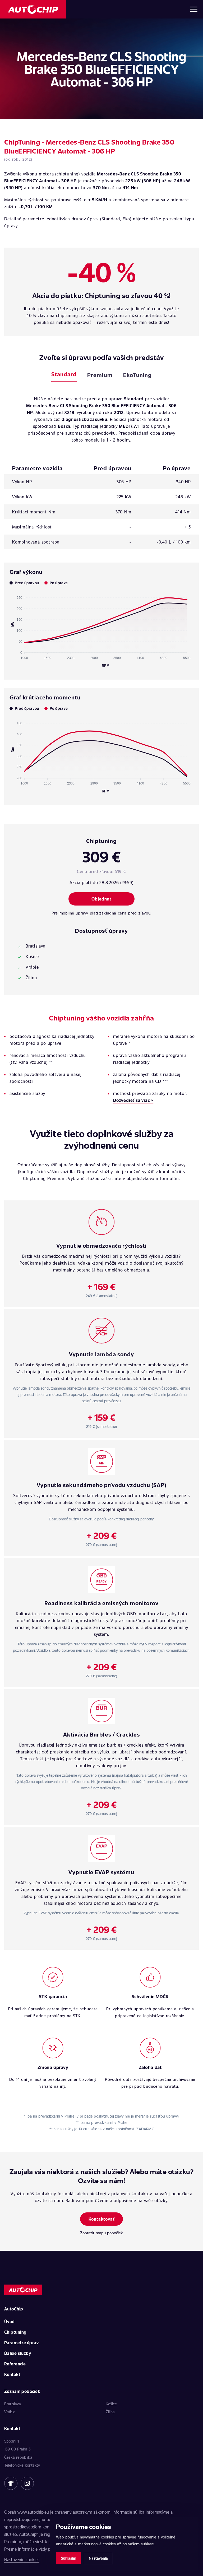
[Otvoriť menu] (194, 9)
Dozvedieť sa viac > (133, 1100)
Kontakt (12, 2374)
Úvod (10, 2321)
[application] (101, 629)
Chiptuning (15, 2332)
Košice (111, 2404)
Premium (100, 375)
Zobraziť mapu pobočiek (101, 2233)
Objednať (101, 899)
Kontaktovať (102, 2219)
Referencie (15, 2364)
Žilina (110, 2412)
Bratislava (13, 2404)
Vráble (10, 2412)
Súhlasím (69, 2558)
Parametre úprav (21, 2343)
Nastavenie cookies (22, 2559)
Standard (64, 374)
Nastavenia (98, 2558)
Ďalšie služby (18, 2353)
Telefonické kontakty (22, 2465)
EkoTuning (137, 375)
